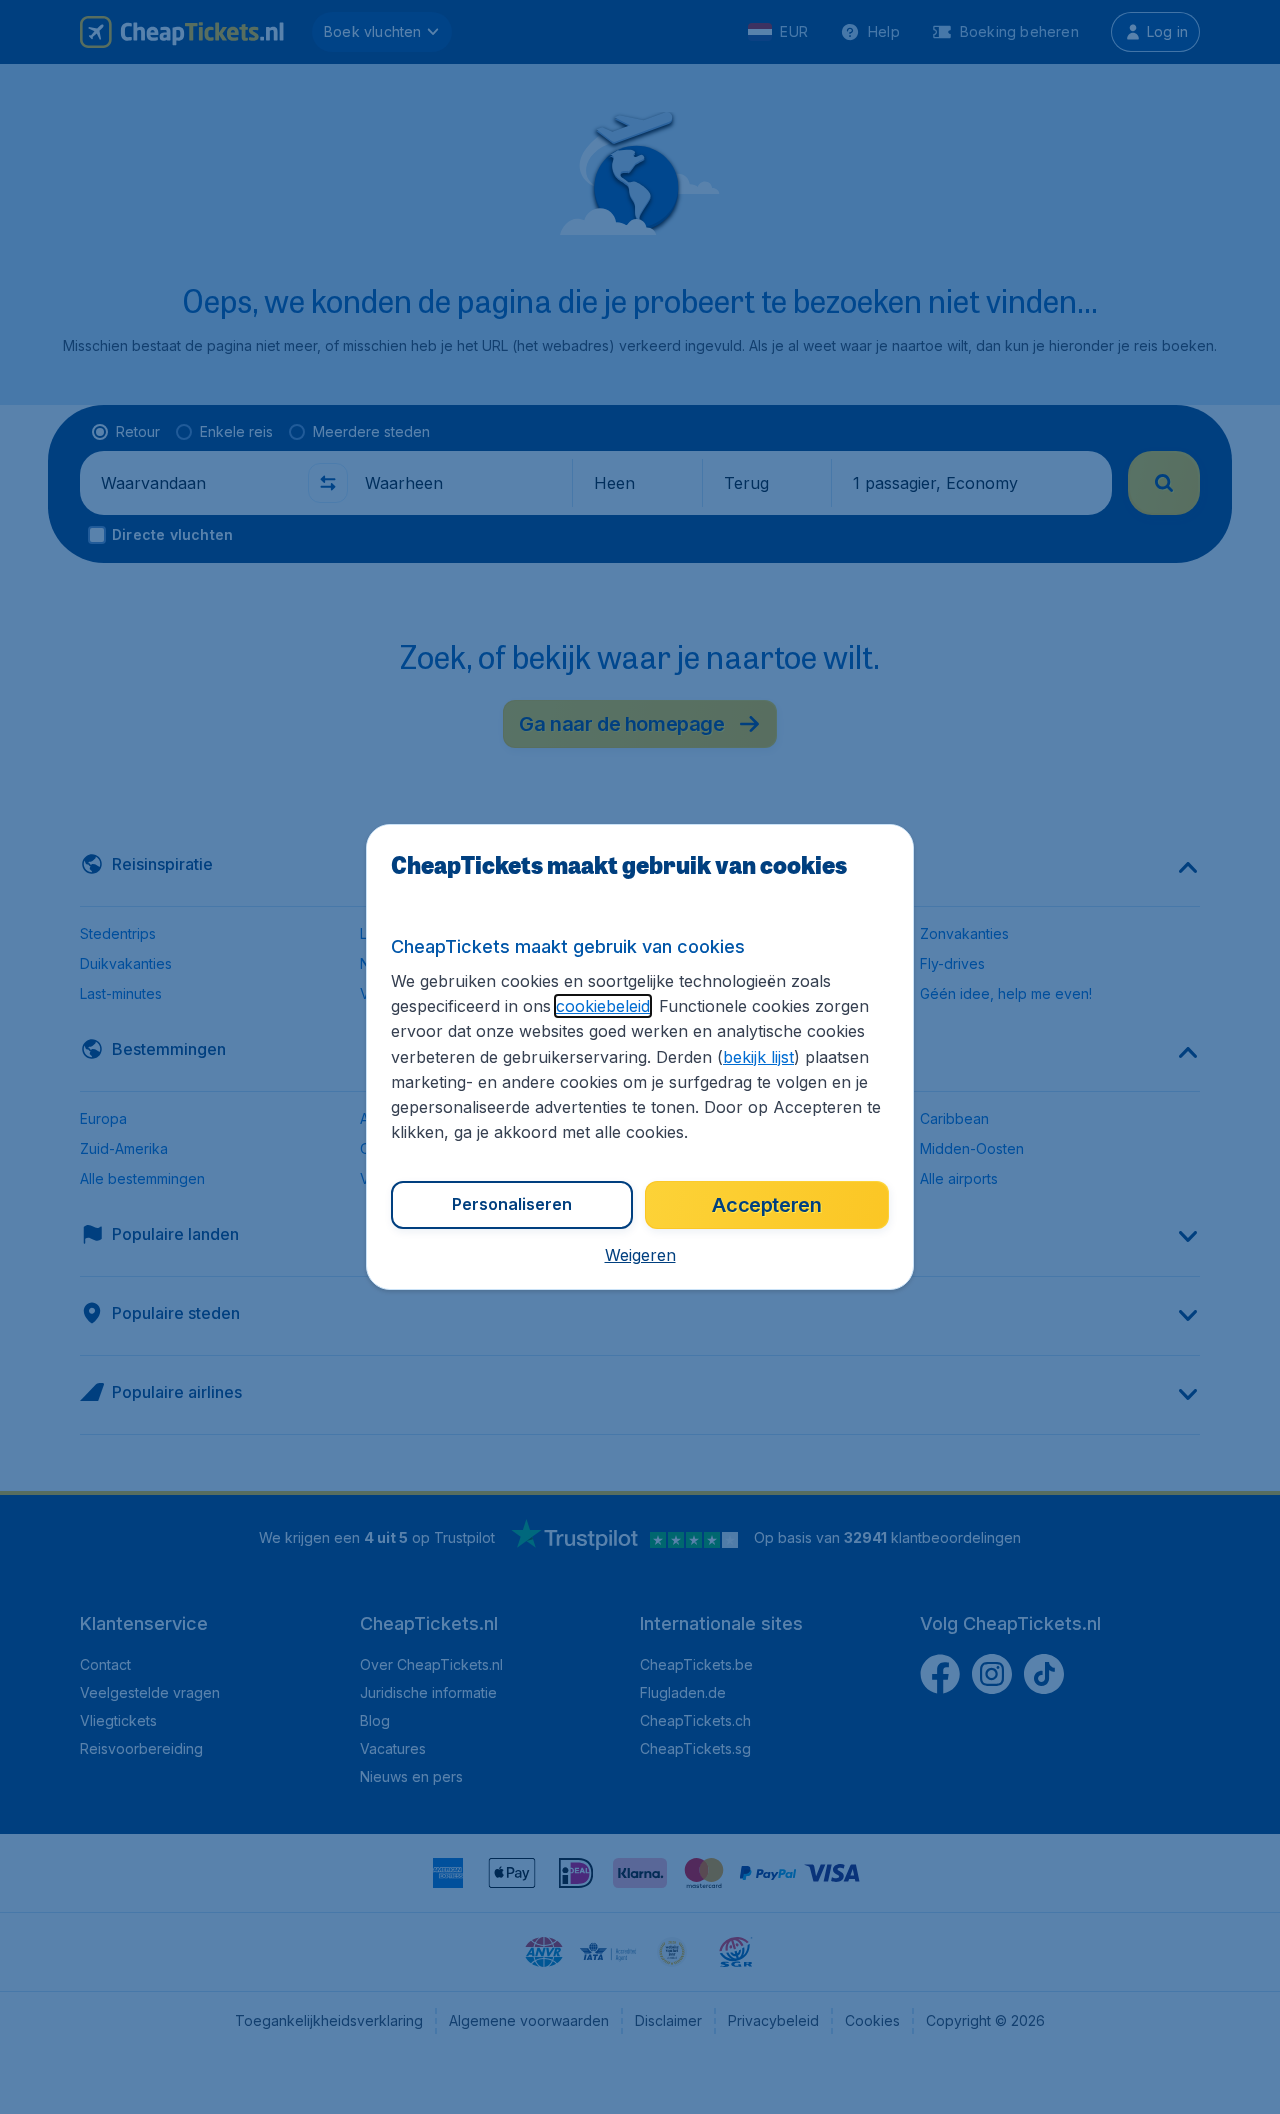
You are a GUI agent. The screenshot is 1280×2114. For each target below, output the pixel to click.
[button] (640, 1255)
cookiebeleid (603, 1006)
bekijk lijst (758, 1057)
